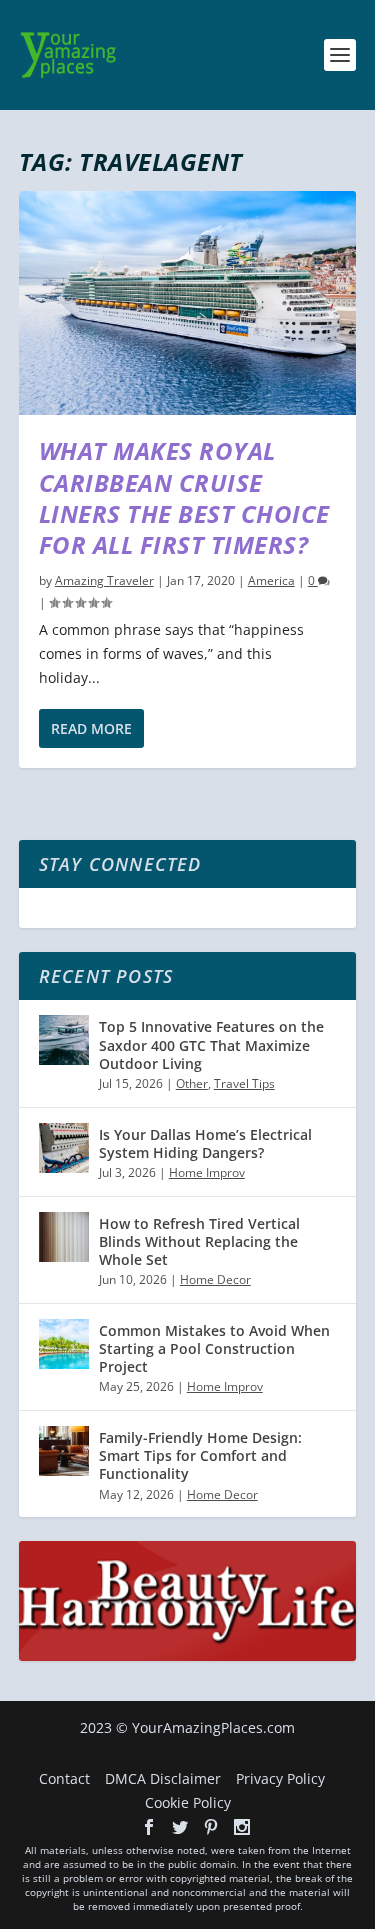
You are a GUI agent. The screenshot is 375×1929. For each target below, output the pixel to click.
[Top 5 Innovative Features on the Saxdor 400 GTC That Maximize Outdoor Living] (64, 1040)
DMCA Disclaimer (163, 1778)
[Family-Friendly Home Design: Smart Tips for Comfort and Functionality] (64, 1451)
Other (192, 1083)
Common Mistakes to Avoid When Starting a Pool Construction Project (214, 1348)
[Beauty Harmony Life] (188, 1655)
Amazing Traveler (104, 580)
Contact (64, 1778)
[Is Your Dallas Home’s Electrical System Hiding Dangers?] (64, 1148)
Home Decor (215, 1279)
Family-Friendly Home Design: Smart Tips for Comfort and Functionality (200, 1455)
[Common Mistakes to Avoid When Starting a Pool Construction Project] (64, 1344)
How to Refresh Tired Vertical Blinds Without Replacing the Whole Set (199, 1241)
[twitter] (180, 1827)
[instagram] (242, 1827)
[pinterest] (211, 1827)
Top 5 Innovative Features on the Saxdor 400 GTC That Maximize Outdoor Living (211, 1044)
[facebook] (149, 1827)
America (271, 580)
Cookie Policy (188, 1802)
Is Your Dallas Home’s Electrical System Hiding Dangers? (205, 1143)
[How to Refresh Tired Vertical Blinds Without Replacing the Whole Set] (64, 1237)
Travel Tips (244, 1083)
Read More (91, 728)
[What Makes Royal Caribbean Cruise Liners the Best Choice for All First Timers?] (188, 303)
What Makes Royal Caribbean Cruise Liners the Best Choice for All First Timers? (184, 497)
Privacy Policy (280, 1778)
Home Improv (207, 1172)
